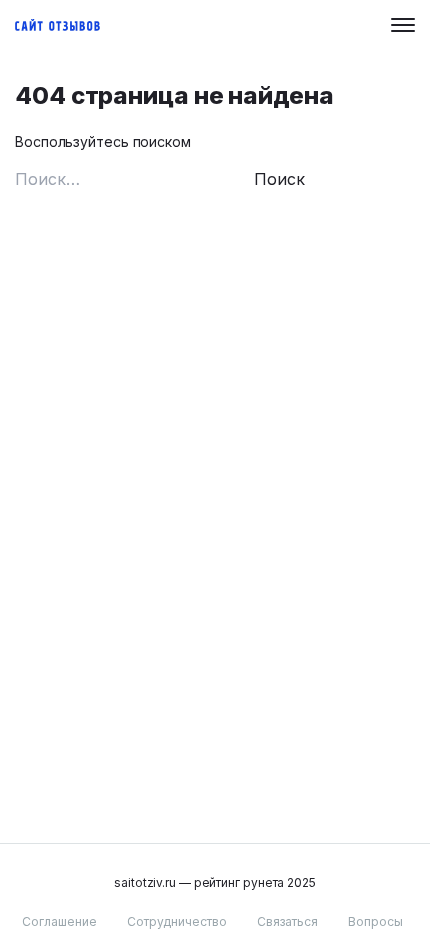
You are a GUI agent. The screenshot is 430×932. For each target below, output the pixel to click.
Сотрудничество (177, 921)
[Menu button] (403, 25)
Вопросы (375, 921)
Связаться (287, 921)
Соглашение (59, 921)
